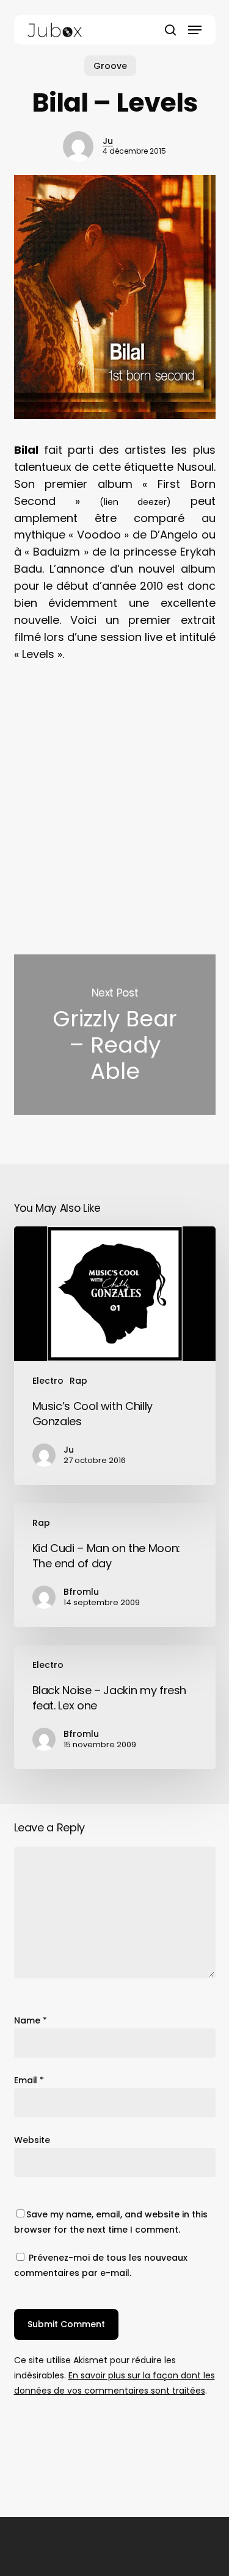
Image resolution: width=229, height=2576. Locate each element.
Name (31, 2020)
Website (32, 2140)
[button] (195, 30)
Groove (110, 66)
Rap (78, 1381)
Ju (108, 141)
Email (29, 2080)
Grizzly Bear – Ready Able (115, 1035)
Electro (48, 1381)
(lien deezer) (135, 502)
